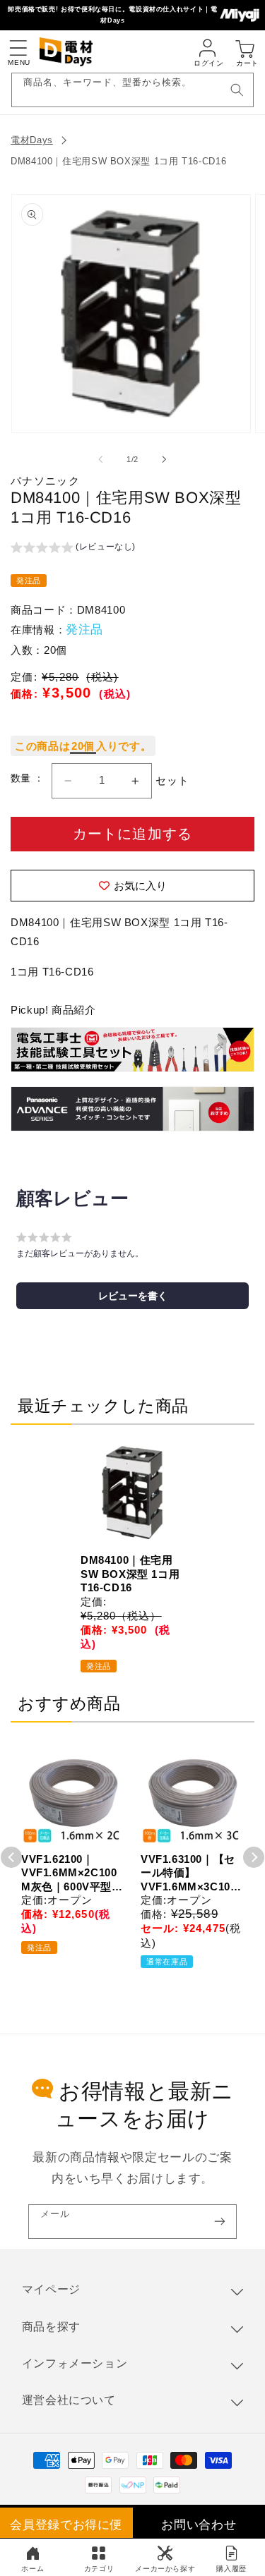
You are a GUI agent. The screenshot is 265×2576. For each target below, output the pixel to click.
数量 (22, 778)
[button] (18, 48)
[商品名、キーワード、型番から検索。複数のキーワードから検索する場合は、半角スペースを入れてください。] (237, 90)
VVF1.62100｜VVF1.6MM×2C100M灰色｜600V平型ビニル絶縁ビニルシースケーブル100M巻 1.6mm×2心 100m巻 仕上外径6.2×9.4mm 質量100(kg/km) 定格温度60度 (72, 1873)
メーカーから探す (165, 2569)
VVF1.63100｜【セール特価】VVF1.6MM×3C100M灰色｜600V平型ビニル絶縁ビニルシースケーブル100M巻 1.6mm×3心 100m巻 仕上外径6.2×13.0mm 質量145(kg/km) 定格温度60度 (192, 1873)
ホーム (33, 2569)
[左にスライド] (100, 459)
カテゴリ (99, 2569)
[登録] (220, 2222)
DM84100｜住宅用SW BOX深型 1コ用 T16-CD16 (118, 161)
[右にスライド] (165, 459)
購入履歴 (231, 2569)
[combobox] (133, 90)
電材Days (32, 140)
